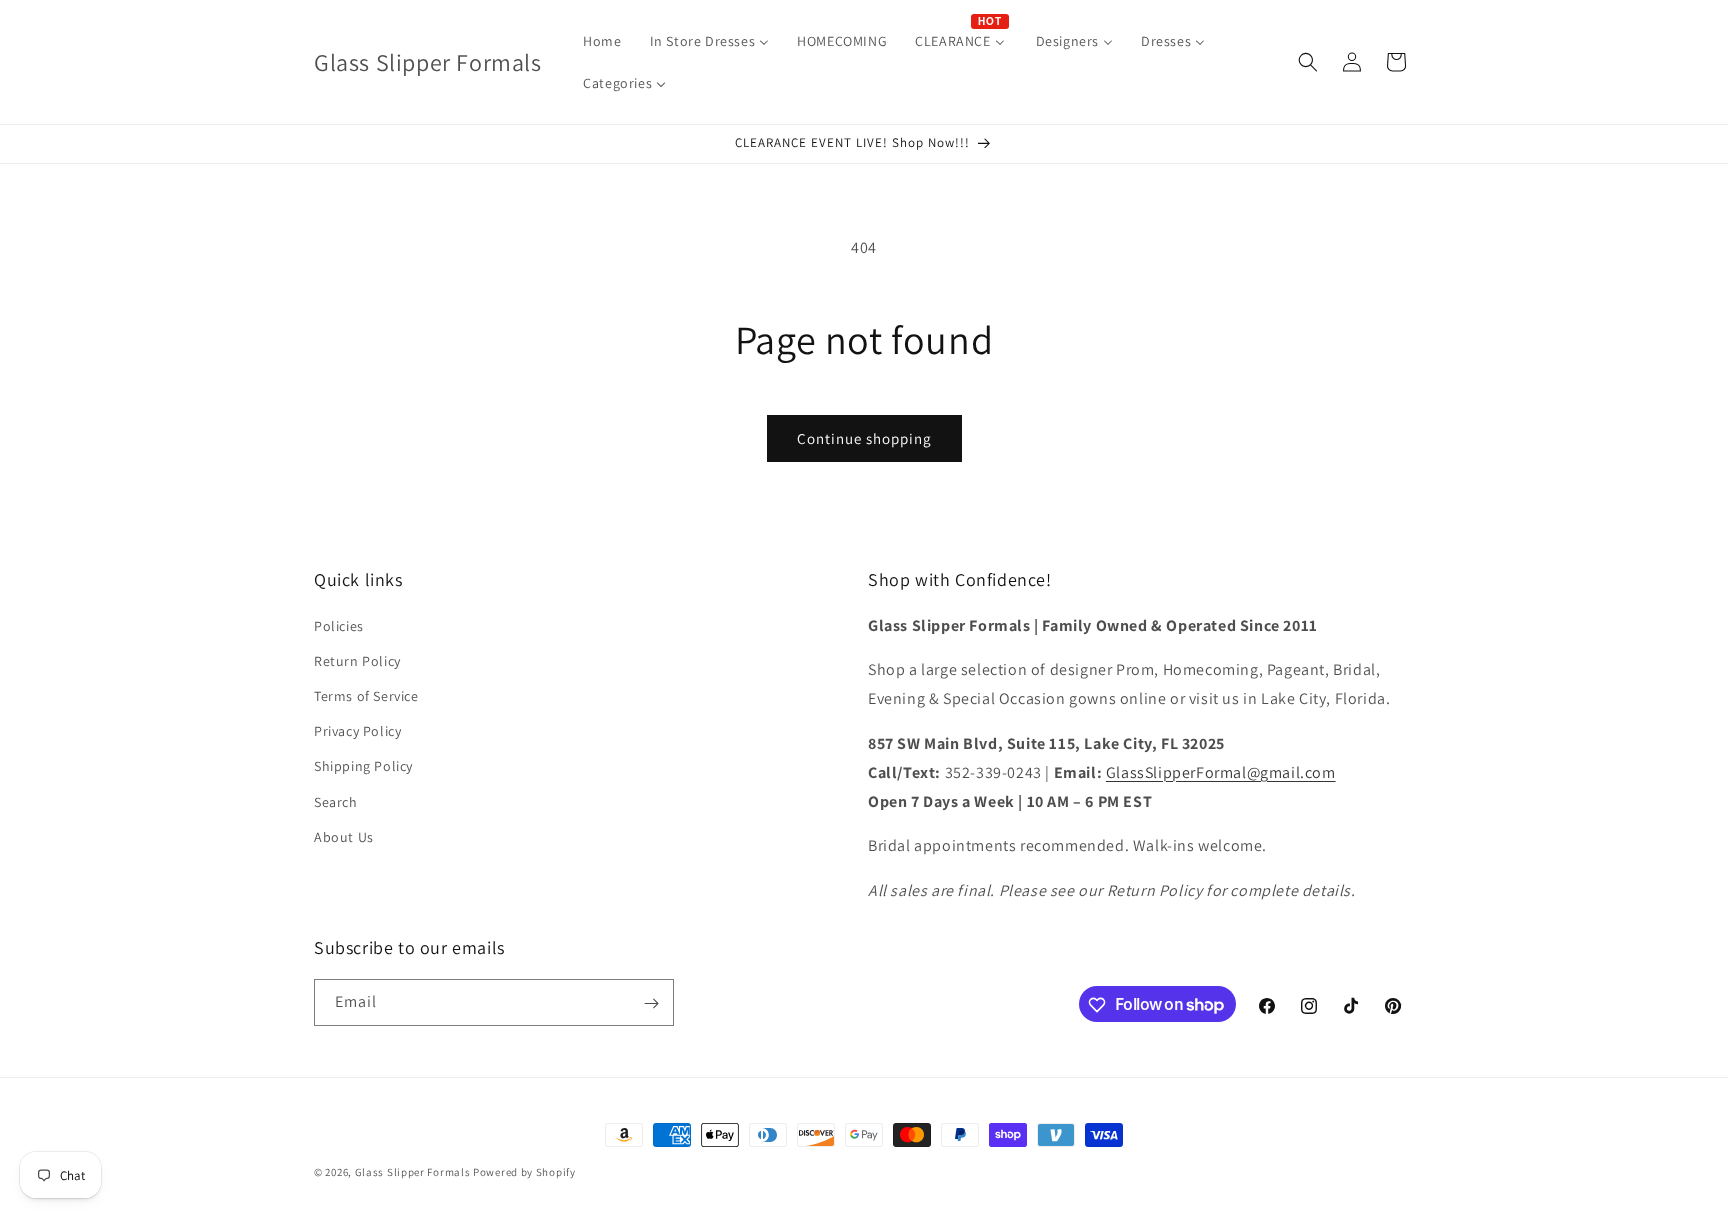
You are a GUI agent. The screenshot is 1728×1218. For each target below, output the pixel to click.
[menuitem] (602, 41)
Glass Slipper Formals (413, 1172)
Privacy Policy (357, 731)
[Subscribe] (651, 1003)
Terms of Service (366, 696)
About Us (344, 837)
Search (336, 802)
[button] (1308, 62)
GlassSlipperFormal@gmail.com (1221, 772)
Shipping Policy (363, 767)
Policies (339, 626)
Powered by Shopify (524, 1172)
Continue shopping (864, 438)
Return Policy (357, 661)
